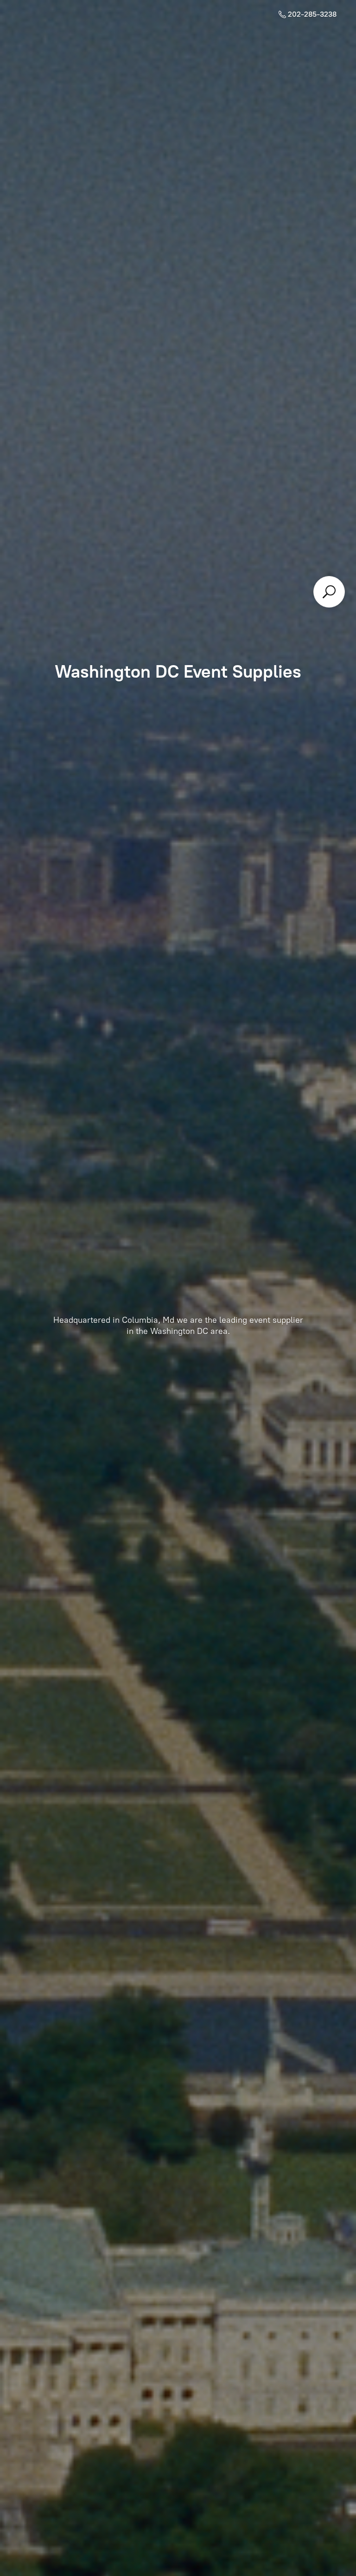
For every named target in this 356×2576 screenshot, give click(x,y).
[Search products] (329, 592)
